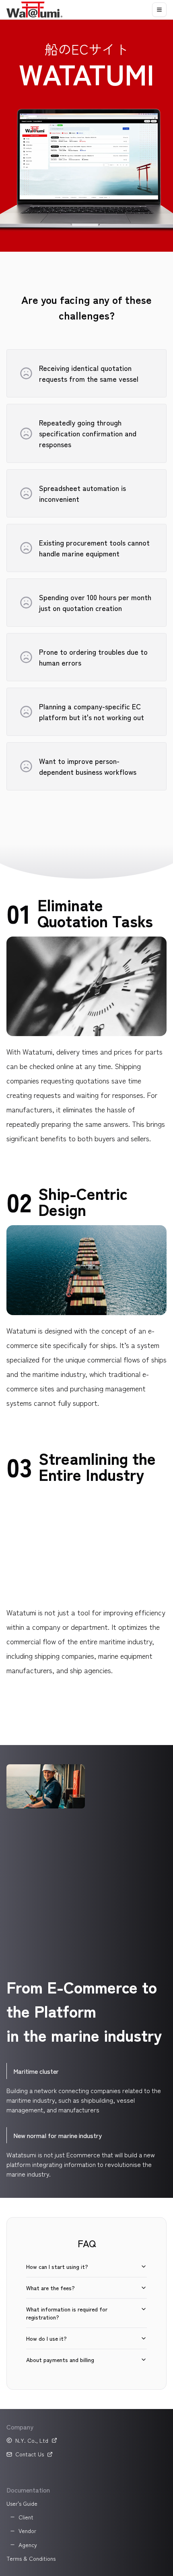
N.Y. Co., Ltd (32, 2440)
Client (26, 2517)
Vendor (27, 2531)
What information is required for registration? (67, 2313)
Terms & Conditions (31, 2558)
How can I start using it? (57, 2266)
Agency (28, 2545)
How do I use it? (46, 2338)
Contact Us (30, 2454)
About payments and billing (60, 2360)
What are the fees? (50, 2288)
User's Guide (22, 2503)
